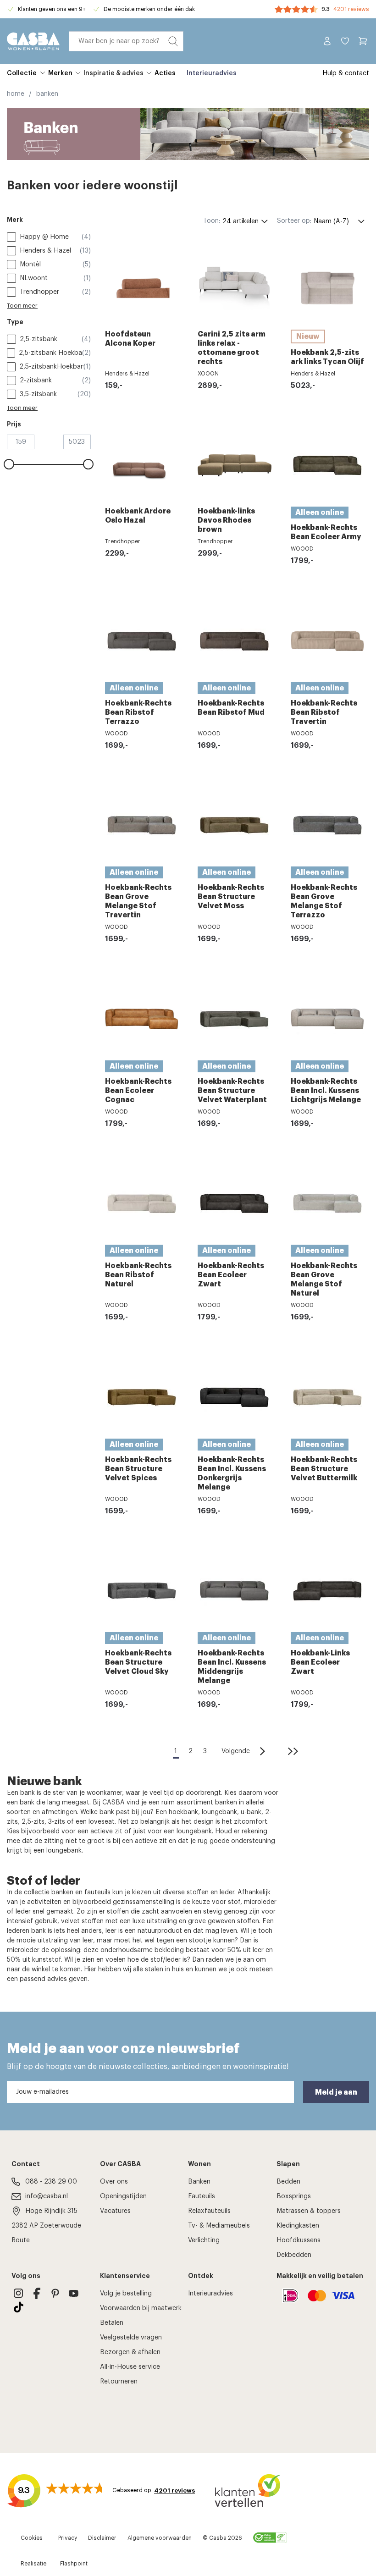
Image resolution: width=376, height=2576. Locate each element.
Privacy (68, 2538)
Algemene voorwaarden (160, 2538)
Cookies (32, 2538)
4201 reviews (351, 9)
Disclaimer (102, 2538)
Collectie (22, 73)
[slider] (9, 464)
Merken (60, 73)
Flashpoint (74, 2564)
